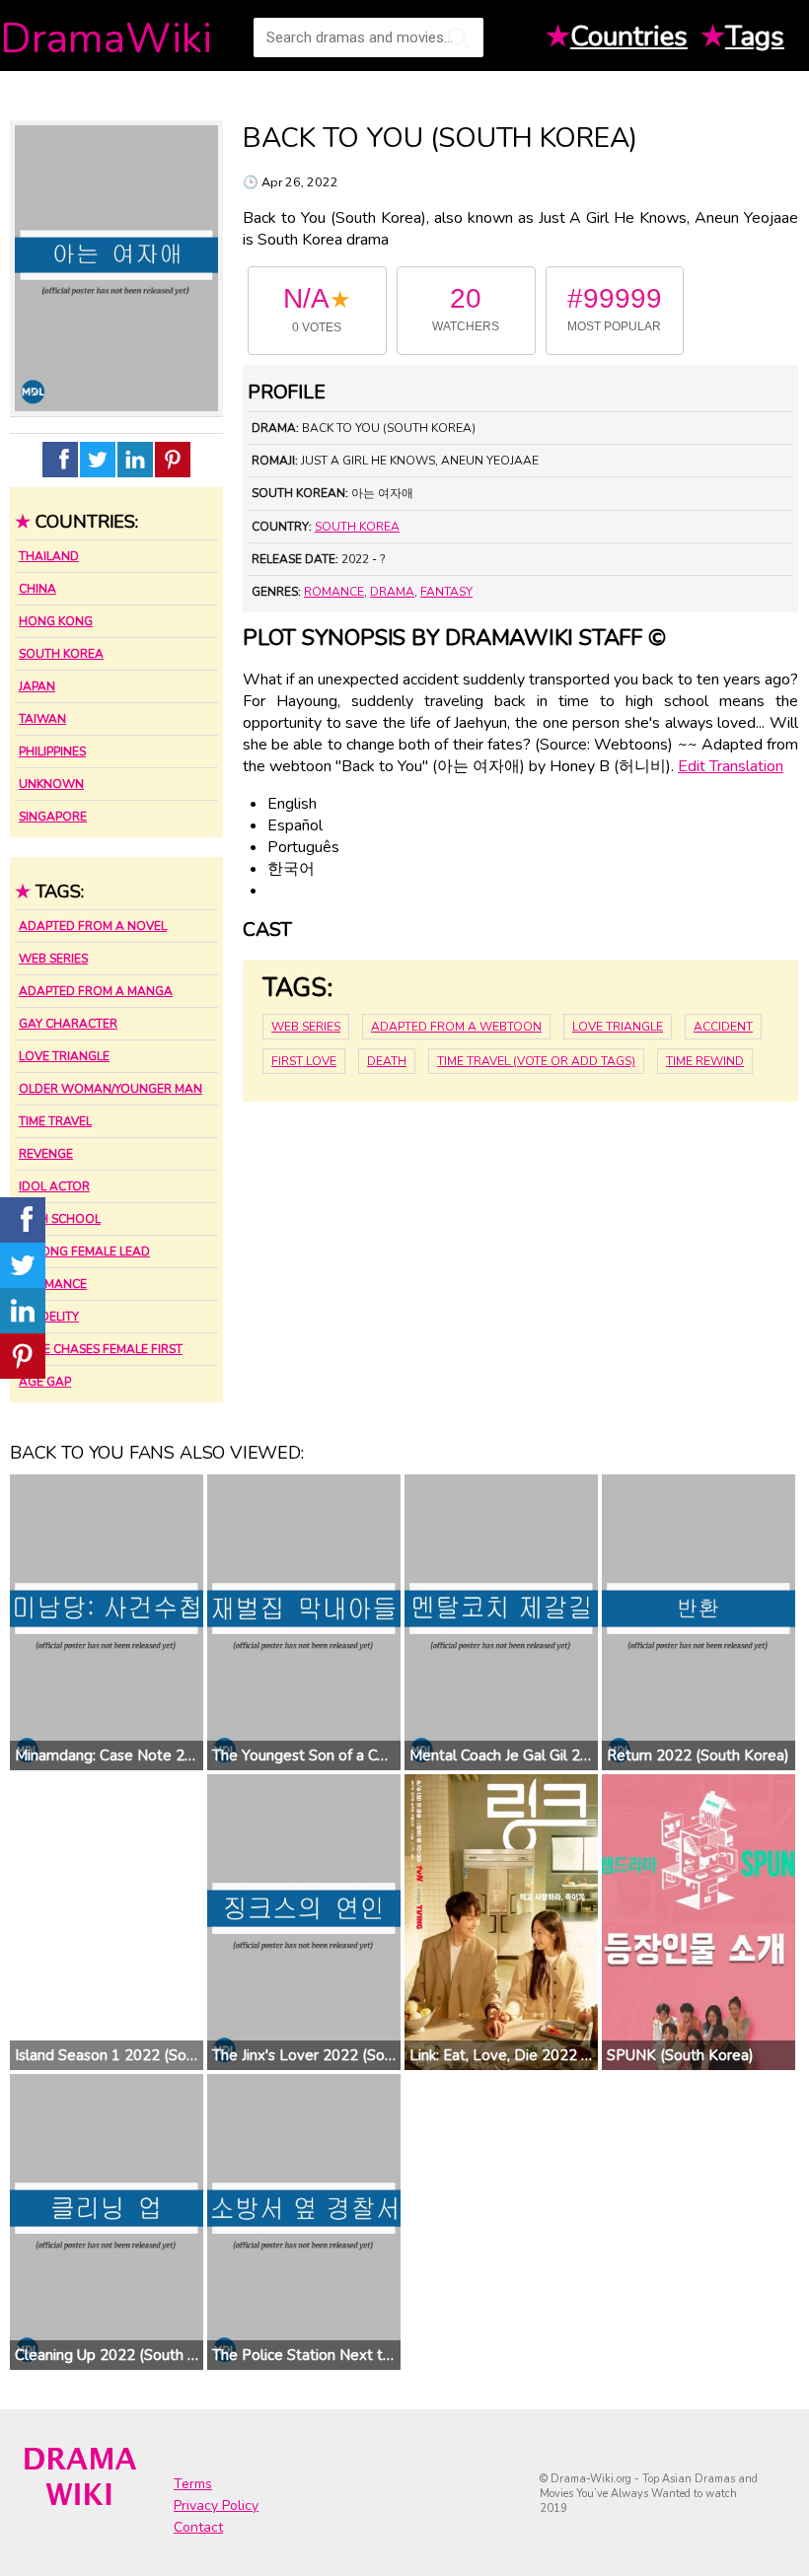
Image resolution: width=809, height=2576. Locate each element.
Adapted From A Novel (93, 926)
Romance (334, 592)
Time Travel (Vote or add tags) (536, 1061)
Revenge (46, 1154)
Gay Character (68, 1024)
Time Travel (55, 1121)
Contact (198, 2527)
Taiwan (42, 719)
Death (387, 1061)
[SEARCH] (459, 38)
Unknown (51, 784)
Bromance (53, 1284)
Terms (193, 2484)
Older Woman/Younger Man (110, 1089)
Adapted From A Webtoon (456, 1027)
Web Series (53, 959)
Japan (37, 686)
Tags (755, 36)
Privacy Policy (216, 2505)
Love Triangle (64, 1056)
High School (60, 1219)
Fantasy (446, 592)
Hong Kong (56, 621)
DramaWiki (106, 39)
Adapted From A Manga (96, 991)
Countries (629, 36)
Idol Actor (54, 1186)
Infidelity (49, 1317)
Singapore (53, 817)
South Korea (61, 654)
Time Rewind (705, 1061)
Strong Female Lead (84, 1252)
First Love (304, 1061)
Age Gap (45, 1382)
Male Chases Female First (101, 1349)
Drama (392, 592)
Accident (723, 1027)
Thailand (49, 556)
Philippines (52, 751)
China (37, 589)
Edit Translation (731, 766)
